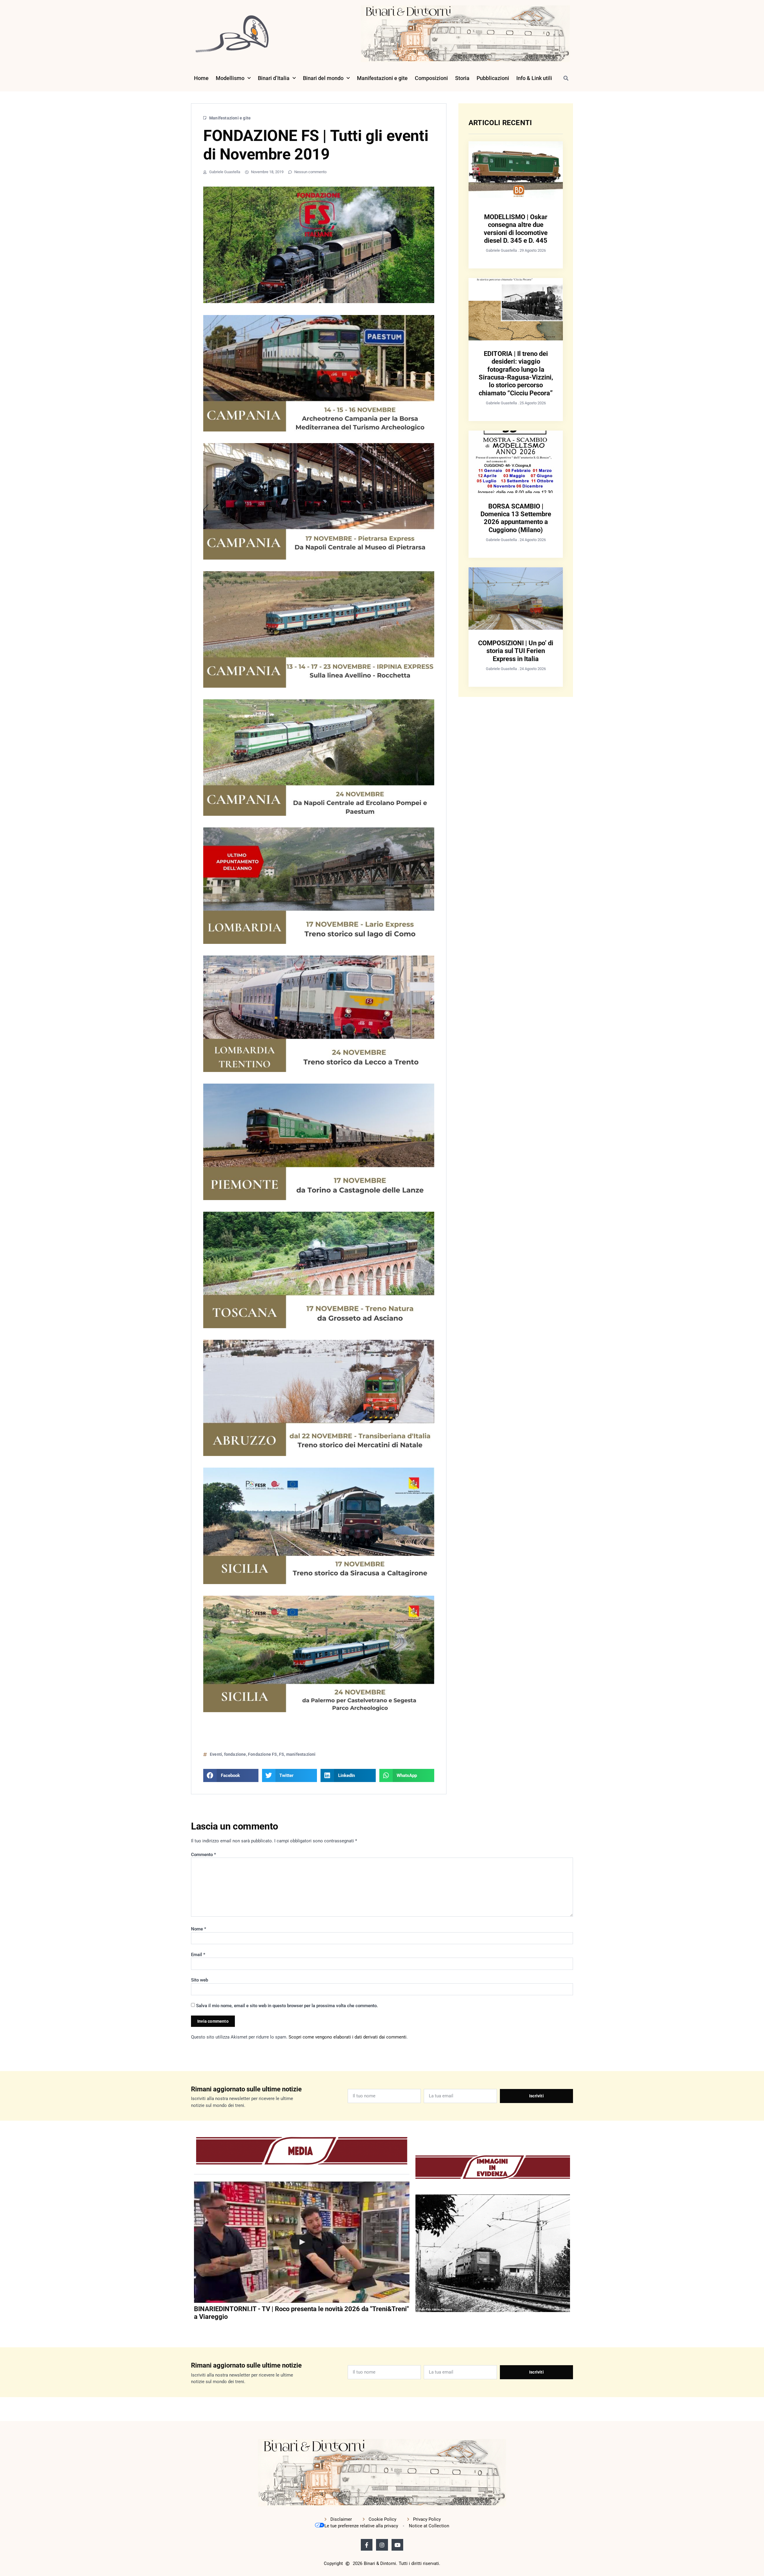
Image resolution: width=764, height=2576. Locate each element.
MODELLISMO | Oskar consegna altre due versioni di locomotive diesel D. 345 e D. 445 (516, 229)
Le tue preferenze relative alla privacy (361, 2526)
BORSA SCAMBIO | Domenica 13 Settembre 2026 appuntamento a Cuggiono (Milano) (516, 518)
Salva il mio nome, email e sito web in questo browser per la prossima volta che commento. (287, 2006)
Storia (462, 78)
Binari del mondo (323, 78)
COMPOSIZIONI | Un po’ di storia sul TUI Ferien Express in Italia (516, 651)
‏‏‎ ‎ (195, 2329)
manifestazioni (301, 1754)
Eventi (216, 1754)
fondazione (235, 1754)
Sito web (200, 1980)
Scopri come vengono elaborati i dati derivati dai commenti (348, 2037)
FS (282, 1754)
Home (201, 78)
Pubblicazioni (493, 78)
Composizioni (431, 78)
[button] (566, 78)
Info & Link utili (534, 78)
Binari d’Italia (274, 78)
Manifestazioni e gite (382, 78)
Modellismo (230, 78)
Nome (199, 1929)
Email (198, 1955)
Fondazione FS (263, 1754)
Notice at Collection (429, 2526)
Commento (204, 1855)
